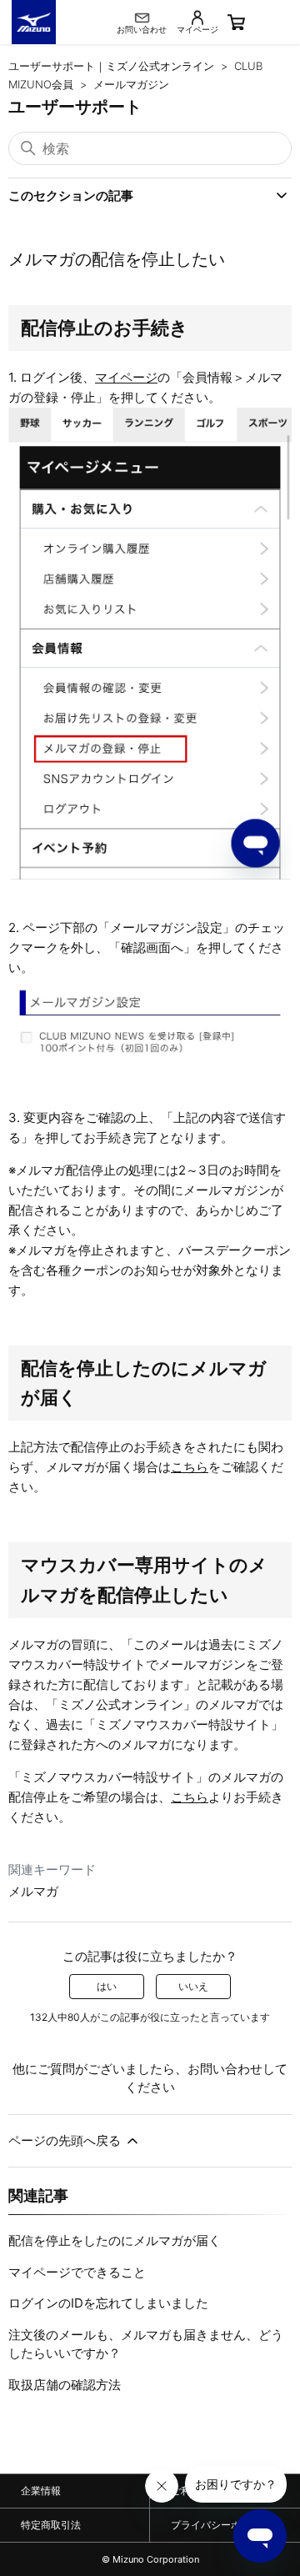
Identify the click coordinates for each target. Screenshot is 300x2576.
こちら (190, 1467)
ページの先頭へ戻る (66, 2140)
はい (107, 1986)
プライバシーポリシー (221, 2525)
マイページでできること (77, 2272)
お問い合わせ (225, 2069)
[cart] (260, 23)
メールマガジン (131, 84)
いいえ (193, 1986)
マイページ (126, 377)
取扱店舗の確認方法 (65, 2385)
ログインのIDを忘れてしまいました (108, 2303)
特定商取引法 (51, 2525)
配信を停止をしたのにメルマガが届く (115, 2240)
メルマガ (33, 1891)
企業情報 (41, 2491)
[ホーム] (34, 22)
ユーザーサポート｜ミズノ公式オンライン (111, 66)
